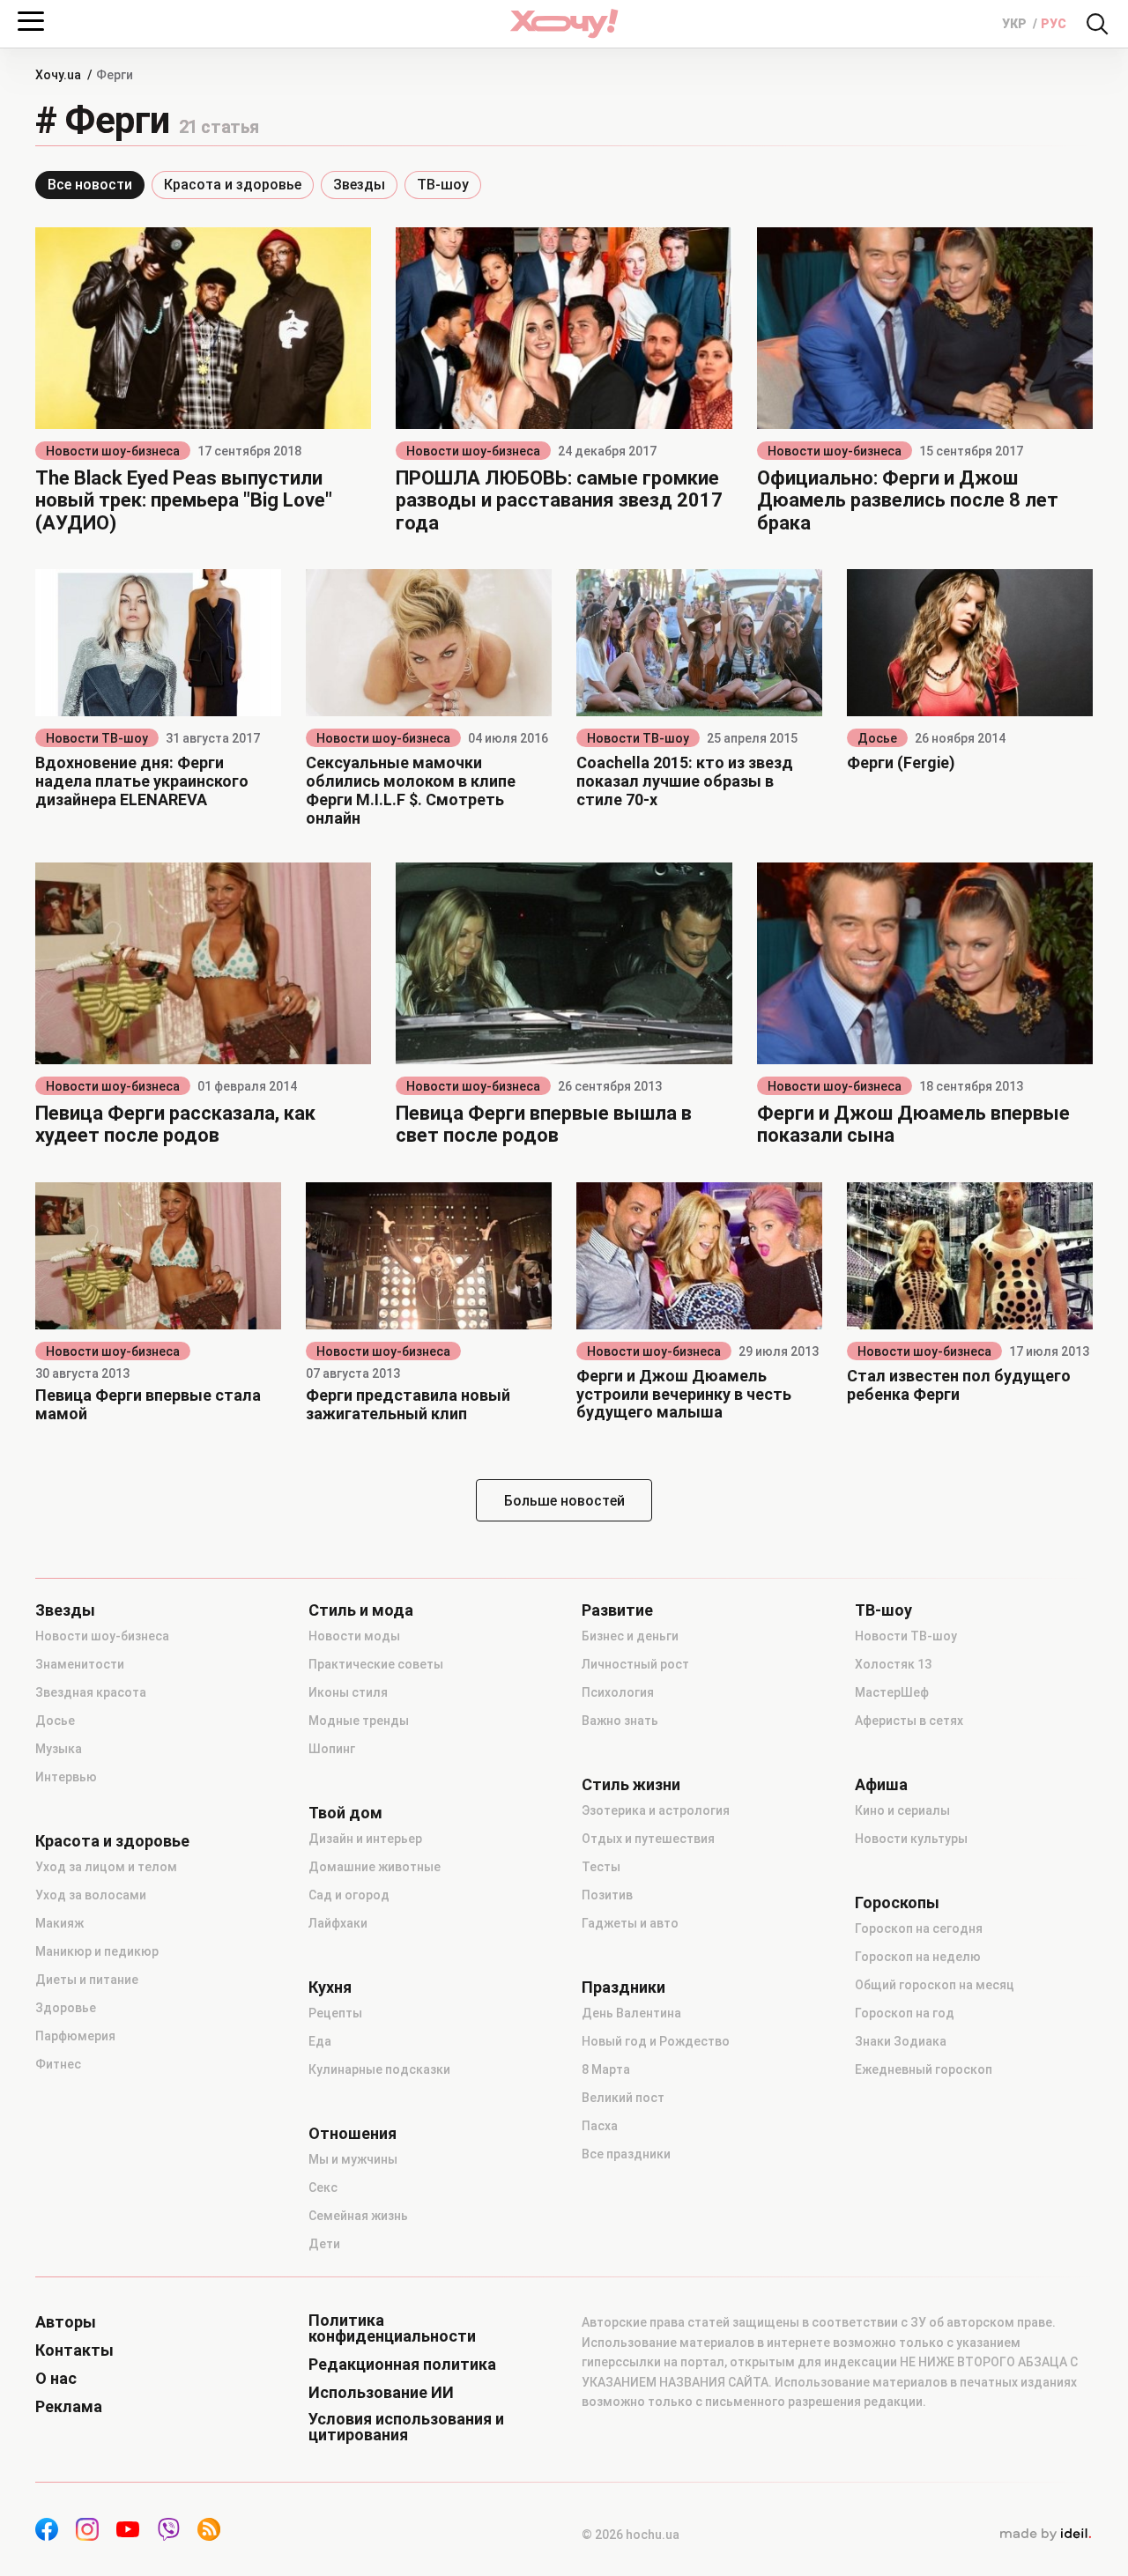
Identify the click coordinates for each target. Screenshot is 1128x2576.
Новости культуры (911, 1839)
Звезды (359, 185)
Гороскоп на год (905, 2013)
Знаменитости (80, 1664)
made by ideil (1045, 2535)
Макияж (59, 1923)
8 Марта (606, 2069)
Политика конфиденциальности (392, 2328)
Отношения (352, 2134)
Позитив (607, 1895)
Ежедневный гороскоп (924, 2069)
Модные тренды (359, 1721)
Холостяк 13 (893, 1664)
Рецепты (335, 2013)
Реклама (69, 2407)
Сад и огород (349, 1895)
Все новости (90, 185)
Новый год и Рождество (656, 2041)
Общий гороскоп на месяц (935, 1985)
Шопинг (332, 1749)
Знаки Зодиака (901, 2041)
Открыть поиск (1097, 24)
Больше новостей (564, 1501)
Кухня (330, 1988)
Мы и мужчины (353, 2159)
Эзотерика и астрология (656, 1810)
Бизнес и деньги (630, 1636)
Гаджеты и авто (630, 1923)
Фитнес (58, 2064)
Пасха (600, 2126)
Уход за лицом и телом (106, 1867)
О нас (56, 2379)
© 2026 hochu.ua (631, 2535)
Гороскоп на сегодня (919, 1928)
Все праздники (626, 2154)
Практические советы (376, 1664)
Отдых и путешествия (648, 1839)
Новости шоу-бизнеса (113, 451)
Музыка (59, 1749)
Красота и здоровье (233, 185)
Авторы (66, 2322)
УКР (1016, 24)
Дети (324, 2244)
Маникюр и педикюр (97, 1951)
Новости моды (354, 1636)
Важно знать (620, 1721)
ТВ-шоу (443, 185)
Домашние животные (375, 1867)
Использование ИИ (381, 2393)
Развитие (617, 1610)
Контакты (74, 2350)
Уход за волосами (91, 1895)
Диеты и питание (87, 1980)
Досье (877, 738)
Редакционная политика (402, 2365)
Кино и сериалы (902, 1810)
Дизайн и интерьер (365, 1839)
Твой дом (345, 1813)
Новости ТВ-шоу (97, 738)
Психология (618, 1692)
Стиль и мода (361, 1610)
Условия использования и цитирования (406, 2427)
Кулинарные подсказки (379, 2069)
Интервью (66, 1777)
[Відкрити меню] (31, 21)
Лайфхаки (338, 1923)
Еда (320, 2041)
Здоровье (66, 2008)
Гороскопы (897, 1903)
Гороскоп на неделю (918, 1957)
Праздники (623, 1988)
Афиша (881, 1785)
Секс (323, 2187)
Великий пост (623, 2098)
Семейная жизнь (358, 2216)
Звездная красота (91, 1692)
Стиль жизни (631, 1785)
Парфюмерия (75, 2036)
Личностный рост (635, 1664)
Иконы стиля (348, 1692)
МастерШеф (892, 1692)
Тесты (601, 1867)
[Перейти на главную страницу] (564, 23)
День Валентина (631, 2013)
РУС (1054, 24)
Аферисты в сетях (909, 1721)
